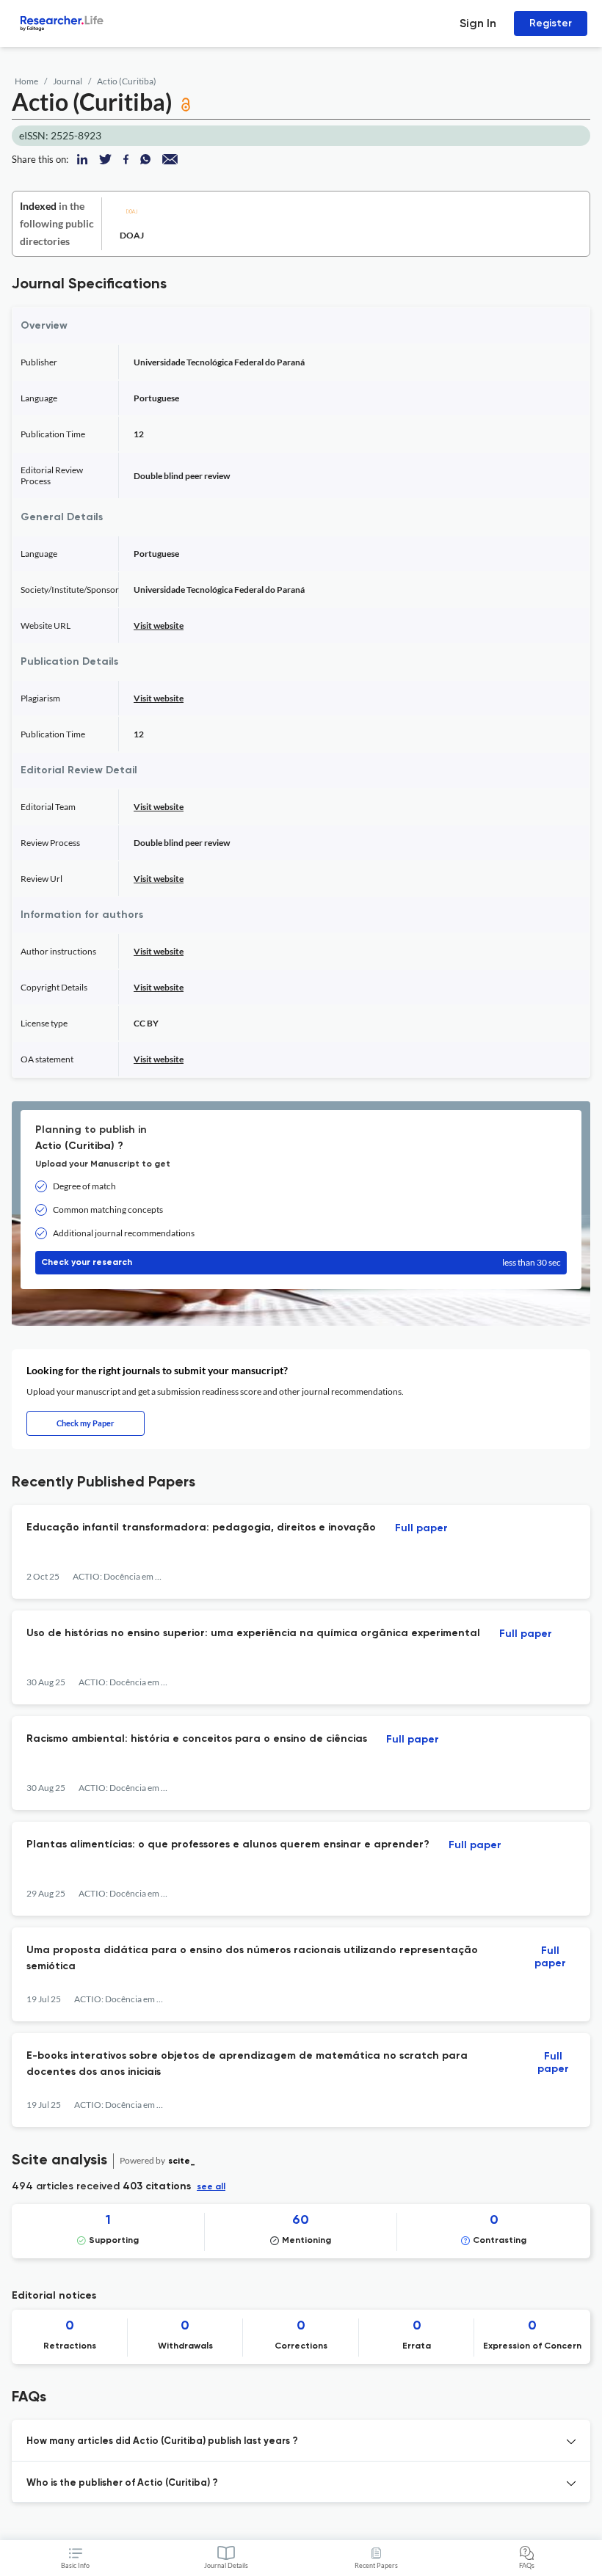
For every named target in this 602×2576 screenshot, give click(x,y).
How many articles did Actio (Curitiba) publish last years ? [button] (162, 2441)
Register (551, 23)
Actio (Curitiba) (127, 81)
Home (26, 81)
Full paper (421, 1528)
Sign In (478, 23)
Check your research (301, 1262)
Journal (68, 81)
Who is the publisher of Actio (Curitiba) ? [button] (122, 2483)
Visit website (159, 625)
